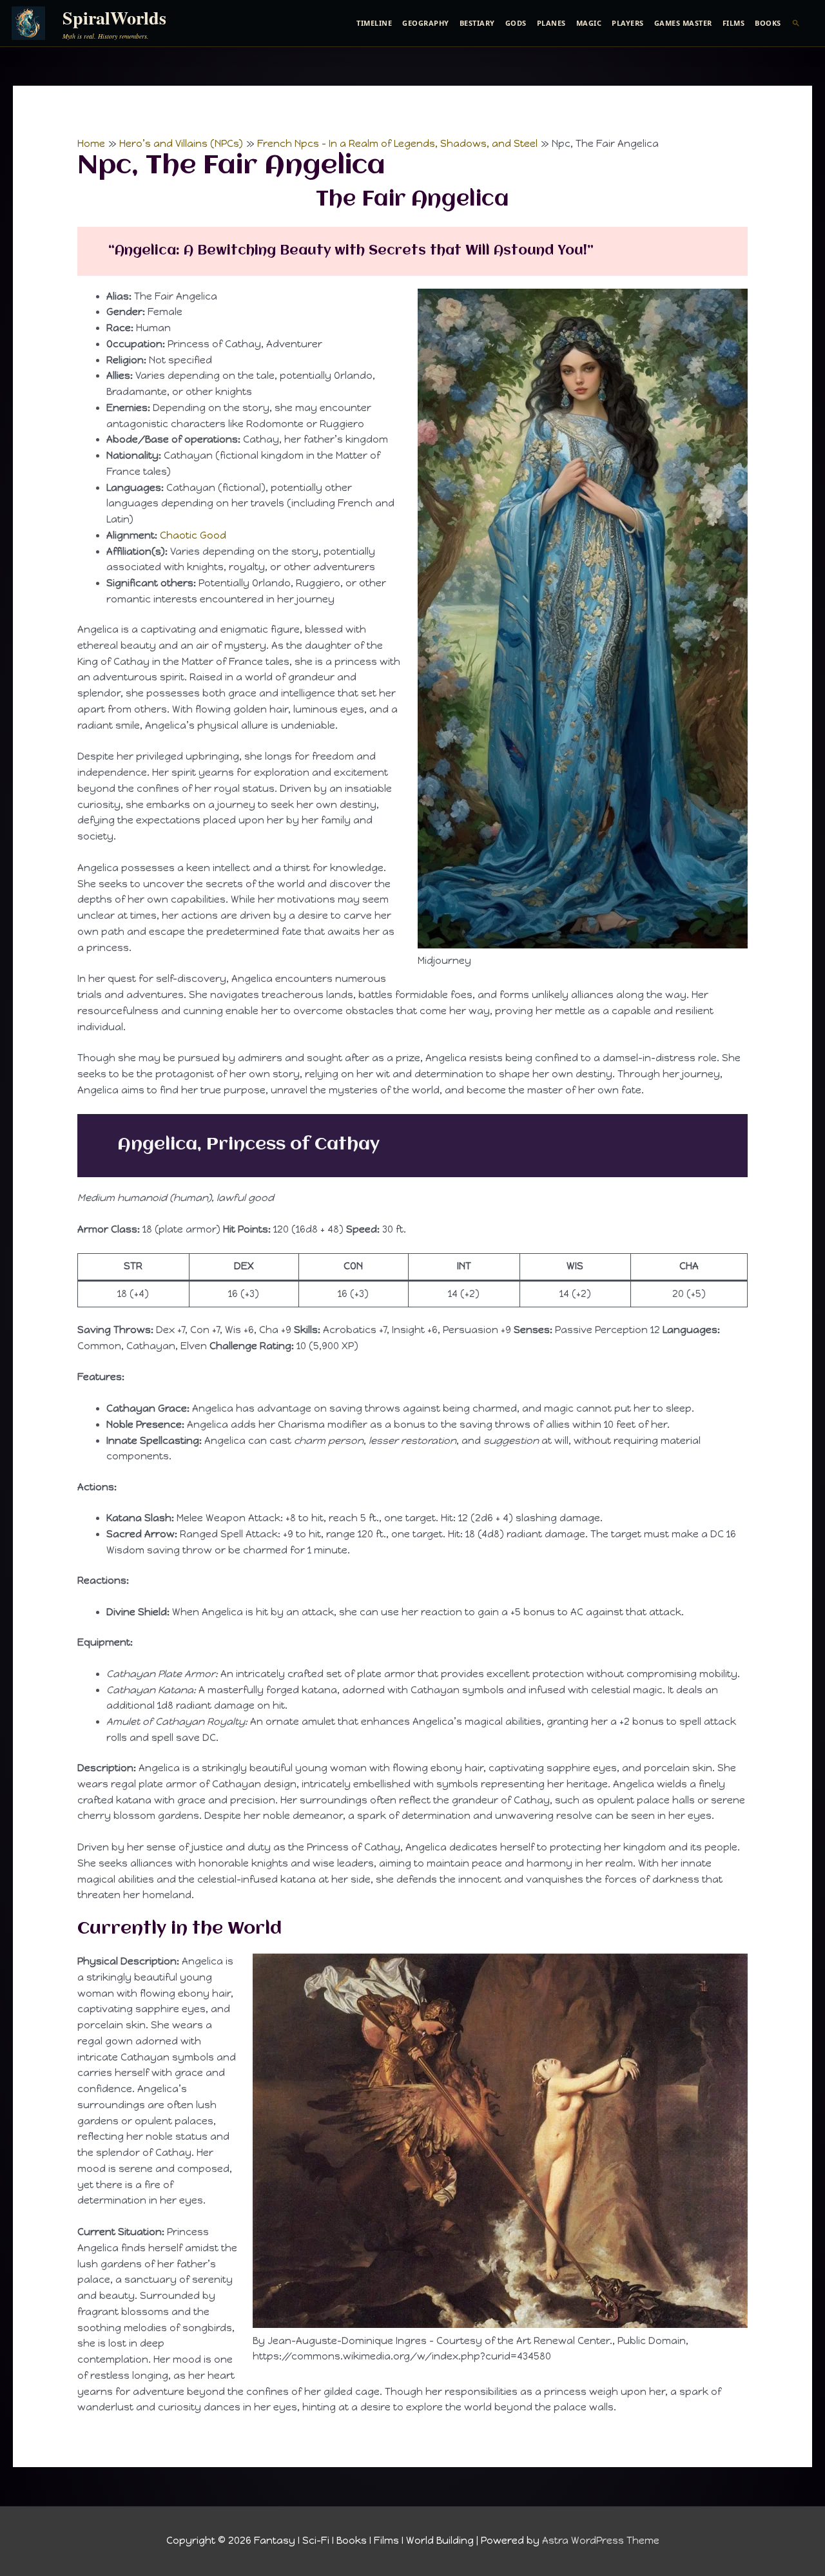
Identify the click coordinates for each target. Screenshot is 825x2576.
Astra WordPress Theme (601, 2541)
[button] (796, 23)
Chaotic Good (193, 535)
